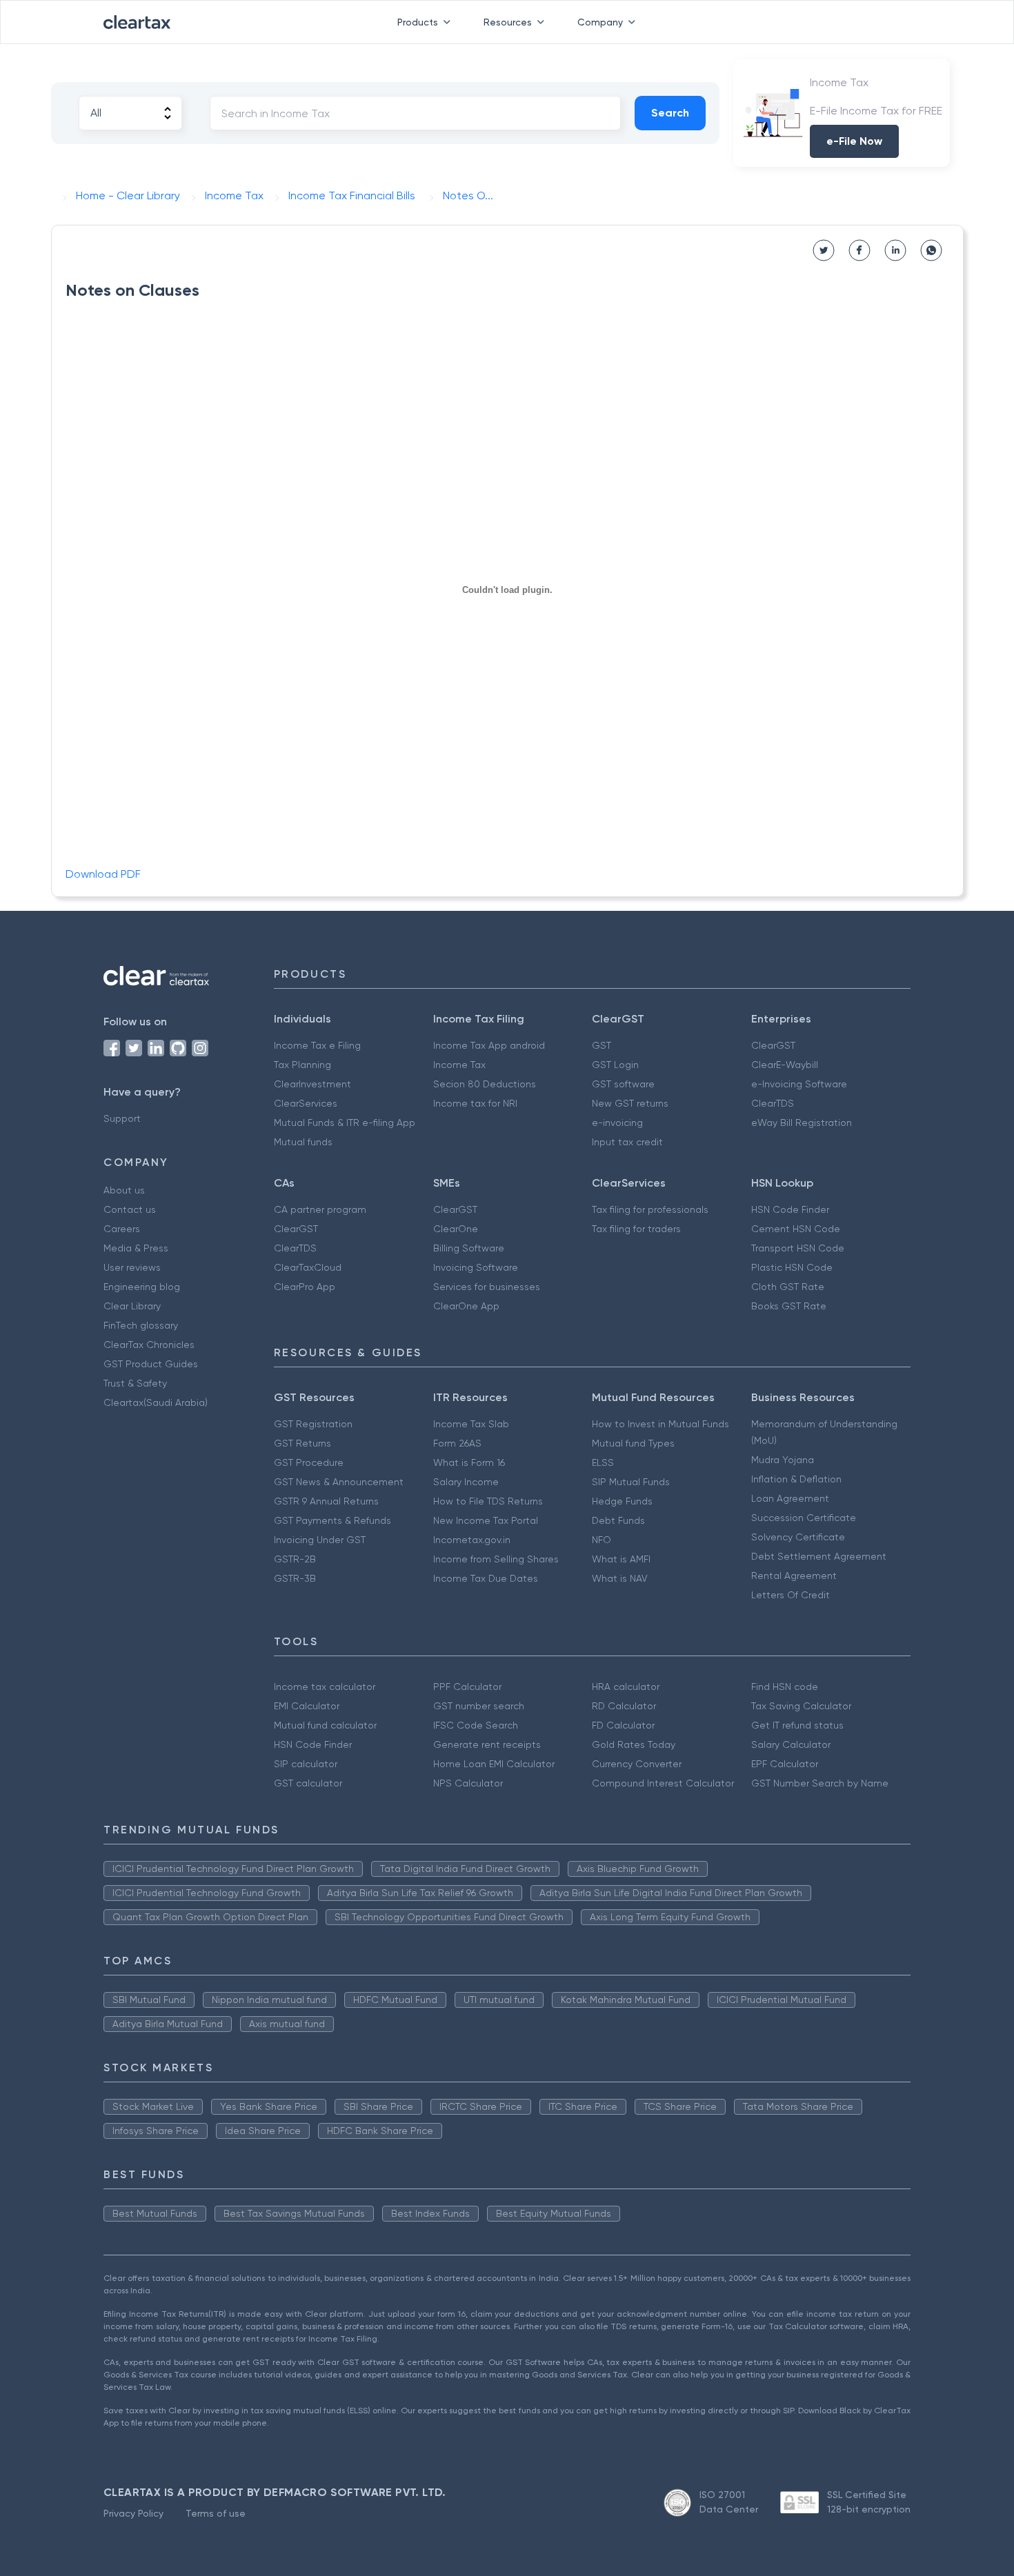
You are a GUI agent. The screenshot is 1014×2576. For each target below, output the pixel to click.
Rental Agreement (794, 1576)
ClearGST (773, 1045)
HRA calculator (626, 1687)
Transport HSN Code (798, 1248)
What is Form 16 (469, 1462)
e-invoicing (617, 1123)
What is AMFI (621, 1559)
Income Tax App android (489, 1045)
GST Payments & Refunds (332, 1520)
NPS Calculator (468, 1783)
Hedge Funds (622, 1501)
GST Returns (302, 1443)
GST (602, 1045)
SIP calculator (306, 1764)
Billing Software (469, 1248)
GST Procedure (309, 1462)
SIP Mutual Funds (631, 1482)
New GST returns (630, 1103)
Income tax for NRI (475, 1103)
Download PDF (103, 874)
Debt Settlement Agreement (819, 1556)
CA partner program (320, 1209)
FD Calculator (623, 1725)
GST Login (615, 1065)
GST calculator (308, 1783)
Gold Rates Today (634, 1744)
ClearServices (306, 1103)
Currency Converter (637, 1764)
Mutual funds (303, 1142)
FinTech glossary (141, 1325)
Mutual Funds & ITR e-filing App (345, 1123)
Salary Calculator (791, 1744)
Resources (508, 22)
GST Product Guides (151, 1364)
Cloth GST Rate (788, 1287)
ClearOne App (466, 1306)
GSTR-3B (295, 1578)
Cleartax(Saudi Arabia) (156, 1402)
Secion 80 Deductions (485, 1084)
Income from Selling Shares (496, 1559)
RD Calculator (624, 1706)
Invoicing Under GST (320, 1540)
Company (600, 22)
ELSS (603, 1462)
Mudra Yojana (783, 1460)
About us (124, 1190)
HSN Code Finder (790, 1209)
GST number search (479, 1706)
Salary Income (466, 1482)
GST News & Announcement (339, 1482)
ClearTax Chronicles (149, 1345)
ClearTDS (773, 1103)
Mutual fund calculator (325, 1725)
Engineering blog (142, 1287)
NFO (602, 1540)
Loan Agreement (790, 1498)
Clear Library (132, 1306)
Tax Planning (302, 1065)
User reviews (132, 1267)
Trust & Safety (135, 1383)
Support (122, 1118)
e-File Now (854, 141)
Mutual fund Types (633, 1443)
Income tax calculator (325, 1687)
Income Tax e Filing (317, 1045)
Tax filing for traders (636, 1229)
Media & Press (136, 1248)
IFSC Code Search (476, 1725)
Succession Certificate (804, 1518)
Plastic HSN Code (792, 1267)
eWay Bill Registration (802, 1123)
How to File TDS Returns (488, 1501)
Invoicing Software (476, 1267)
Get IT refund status (797, 1725)
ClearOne (456, 1229)
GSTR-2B (295, 1559)
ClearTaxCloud (308, 1267)
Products (418, 22)
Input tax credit (627, 1142)
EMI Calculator (307, 1706)
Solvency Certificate (798, 1537)
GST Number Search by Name (820, 1783)
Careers (122, 1229)
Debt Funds (618, 1520)
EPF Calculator (785, 1764)
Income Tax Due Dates (486, 1578)
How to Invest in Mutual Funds (660, 1424)
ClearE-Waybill (785, 1065)
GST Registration (313, 1424)
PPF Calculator (467, 1687)
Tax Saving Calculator (801, 1706)
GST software (623, 1084)
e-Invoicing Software (799, 1084)
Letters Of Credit (791, 1595)
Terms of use (216, 2513)
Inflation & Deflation (796, 1479)
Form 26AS (457, 1443)
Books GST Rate (789, 1306)
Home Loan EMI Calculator (494, 1764)
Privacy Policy (133, 2513)
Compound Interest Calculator (663, 1783)
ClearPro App (305, 1287)
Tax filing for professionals (650, 1209)
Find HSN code (785, 1687)
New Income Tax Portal (486, 1520)
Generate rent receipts (487, 1744)
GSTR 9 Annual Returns (326, 1501)
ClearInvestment (312, 1084)
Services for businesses (487, 1287)
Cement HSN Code (796, 1229)
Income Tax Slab (471, 1424)
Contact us (130, 1209)
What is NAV (620, 1578)
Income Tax (459, 1065)
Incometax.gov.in (472, 1540)
